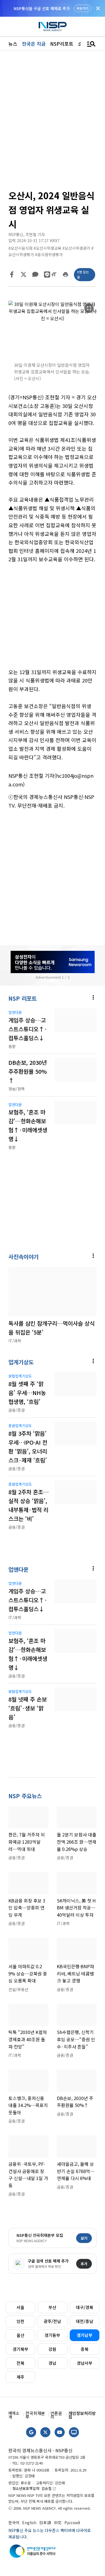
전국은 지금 (34, 44)
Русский (72, 2522)
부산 (52, 2307)
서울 (20, 2307)
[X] (24, 274)
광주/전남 (52, 2321)
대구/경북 (85, 2307)
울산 (20, 2335)
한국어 (14, 2522)
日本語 (45, 2522)
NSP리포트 (62, 44)
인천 (20, 2321)
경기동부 (52, 2335)
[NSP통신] (53, 27)
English (29, 2522)
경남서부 (85, 2363)
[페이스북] (12, 274)
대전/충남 (85, 2321)
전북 (20, 2363)
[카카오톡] (35, 274)
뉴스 (13, 44)
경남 (52, 2363)
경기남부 (85, 2335)
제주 (20, 2377)
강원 (52, 2349)
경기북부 (20, 2349)
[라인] (47, 274)
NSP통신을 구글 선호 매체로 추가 (42, 8)
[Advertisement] (53, 620)
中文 (58, 2522)
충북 (85, 2349)
